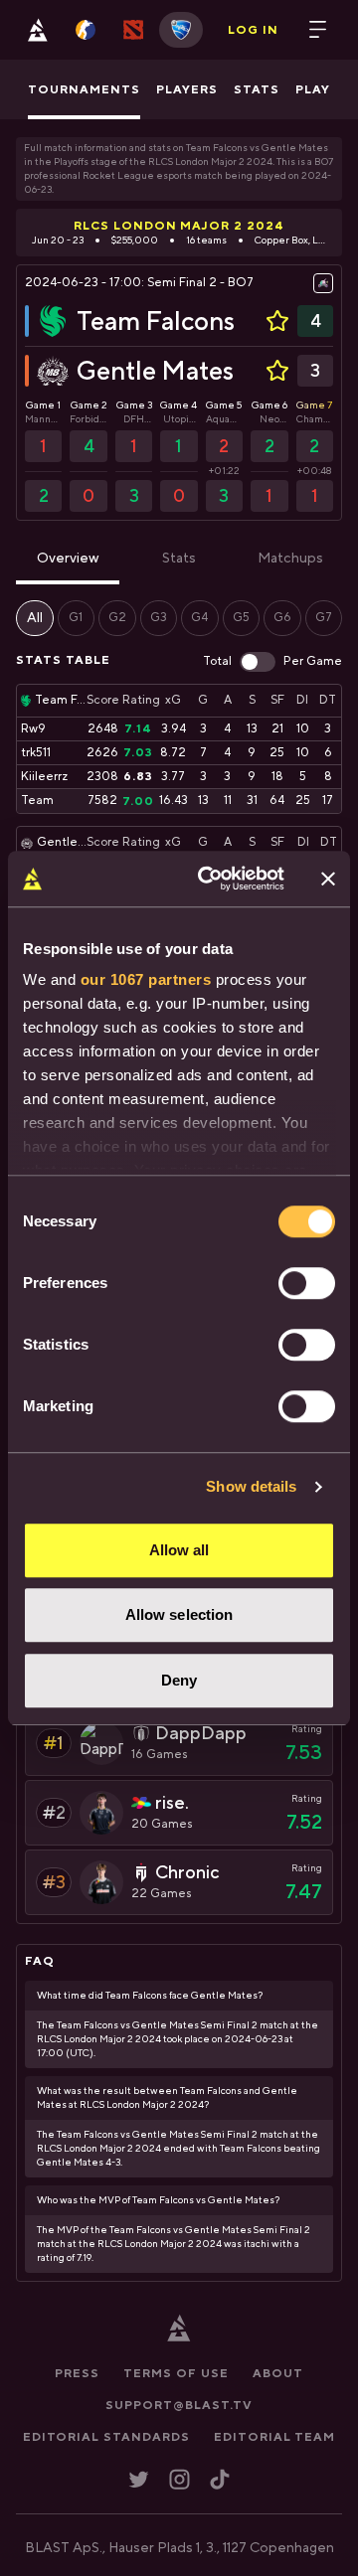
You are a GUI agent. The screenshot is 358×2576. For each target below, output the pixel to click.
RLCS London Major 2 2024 (179, 226)
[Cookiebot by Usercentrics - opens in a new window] (210, 879)
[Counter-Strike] (86, 30)
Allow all (179, 1550)
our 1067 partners (146, 979)
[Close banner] (328, 879)
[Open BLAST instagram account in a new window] (179, 2479)
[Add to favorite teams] (277, 321)
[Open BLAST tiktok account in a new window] (220, 2479)
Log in (253, 30)
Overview (68, 559)
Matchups (290, 559)
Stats (179, 559)
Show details (251, 1486)
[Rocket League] (181, 30)
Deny (179, 1680)
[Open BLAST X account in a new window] (139, 2479)
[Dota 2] (133, 30)
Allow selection (179, 1614)
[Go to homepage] (38, 30)
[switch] (307, 1283)
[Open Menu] (318, 30)
